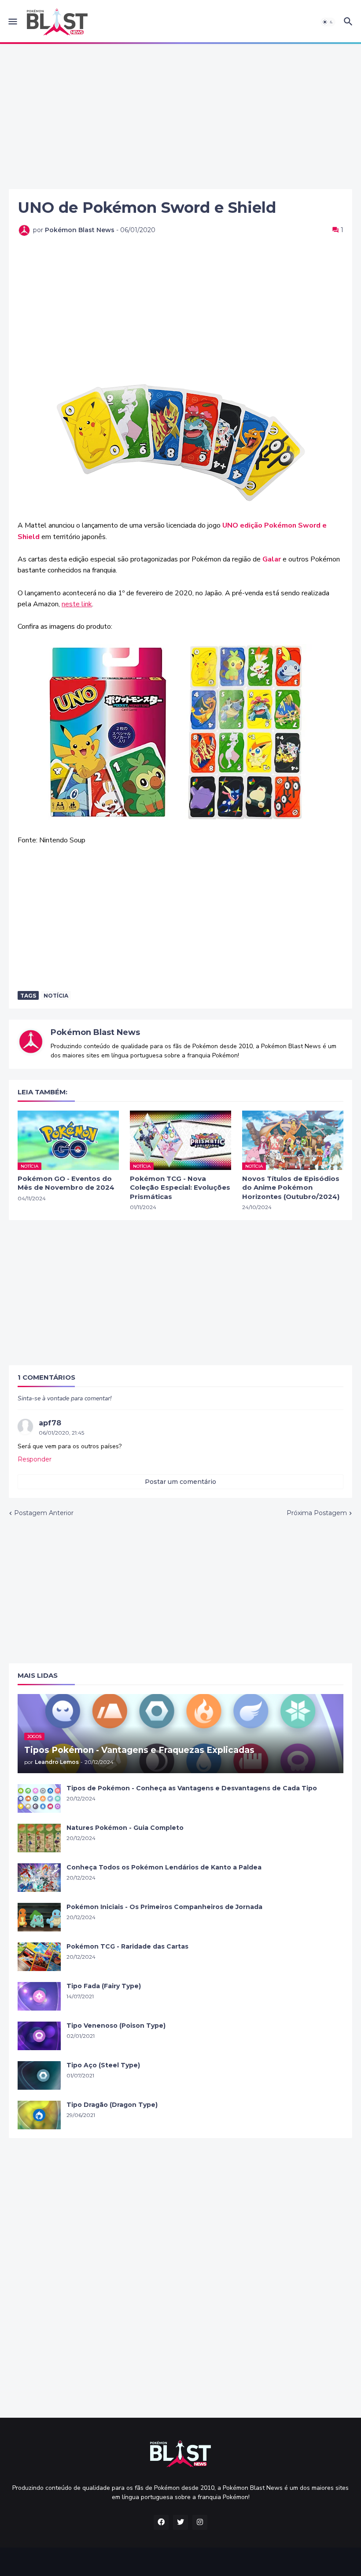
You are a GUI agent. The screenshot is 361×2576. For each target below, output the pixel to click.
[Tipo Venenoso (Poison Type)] (39, 2036)
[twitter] (180, 2522)
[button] (12, 22)
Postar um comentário (180, 1482)
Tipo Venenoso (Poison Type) (116, 2026)
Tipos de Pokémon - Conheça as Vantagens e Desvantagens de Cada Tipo (192, 1788)
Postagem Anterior (44, 1513)
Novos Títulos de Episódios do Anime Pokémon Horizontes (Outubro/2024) (291, 1188)
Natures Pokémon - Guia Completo (125, 1828)
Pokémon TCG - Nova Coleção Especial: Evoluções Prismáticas (180, 1188)
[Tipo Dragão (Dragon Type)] (39, 2115)
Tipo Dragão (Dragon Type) (112, 2105)
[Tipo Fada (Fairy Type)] (39, 1996)
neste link (77, 604)
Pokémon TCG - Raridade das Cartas (127, 1946)
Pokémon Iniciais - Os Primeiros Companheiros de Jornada (164, 1907)
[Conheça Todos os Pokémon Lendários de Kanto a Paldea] (39, 1878)
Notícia (56, 996)
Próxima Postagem (317, 1513)
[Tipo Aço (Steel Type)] (39, 2075)
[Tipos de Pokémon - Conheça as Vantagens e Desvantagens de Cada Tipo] (39, 1798)
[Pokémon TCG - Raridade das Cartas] (39, 1957)
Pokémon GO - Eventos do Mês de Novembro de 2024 (66, 1183)
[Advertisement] (180, 117)
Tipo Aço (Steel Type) (103, 2065)
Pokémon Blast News (95, 1032)
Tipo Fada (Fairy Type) (104, 1986)
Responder (35, 1459)
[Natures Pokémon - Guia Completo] (39, 1838)
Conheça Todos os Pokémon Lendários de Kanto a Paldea (164, 1867)
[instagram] (200, 2522)
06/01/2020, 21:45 (61, 1433)
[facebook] (161, 2522)
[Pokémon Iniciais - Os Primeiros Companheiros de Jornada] (39, 1917)
